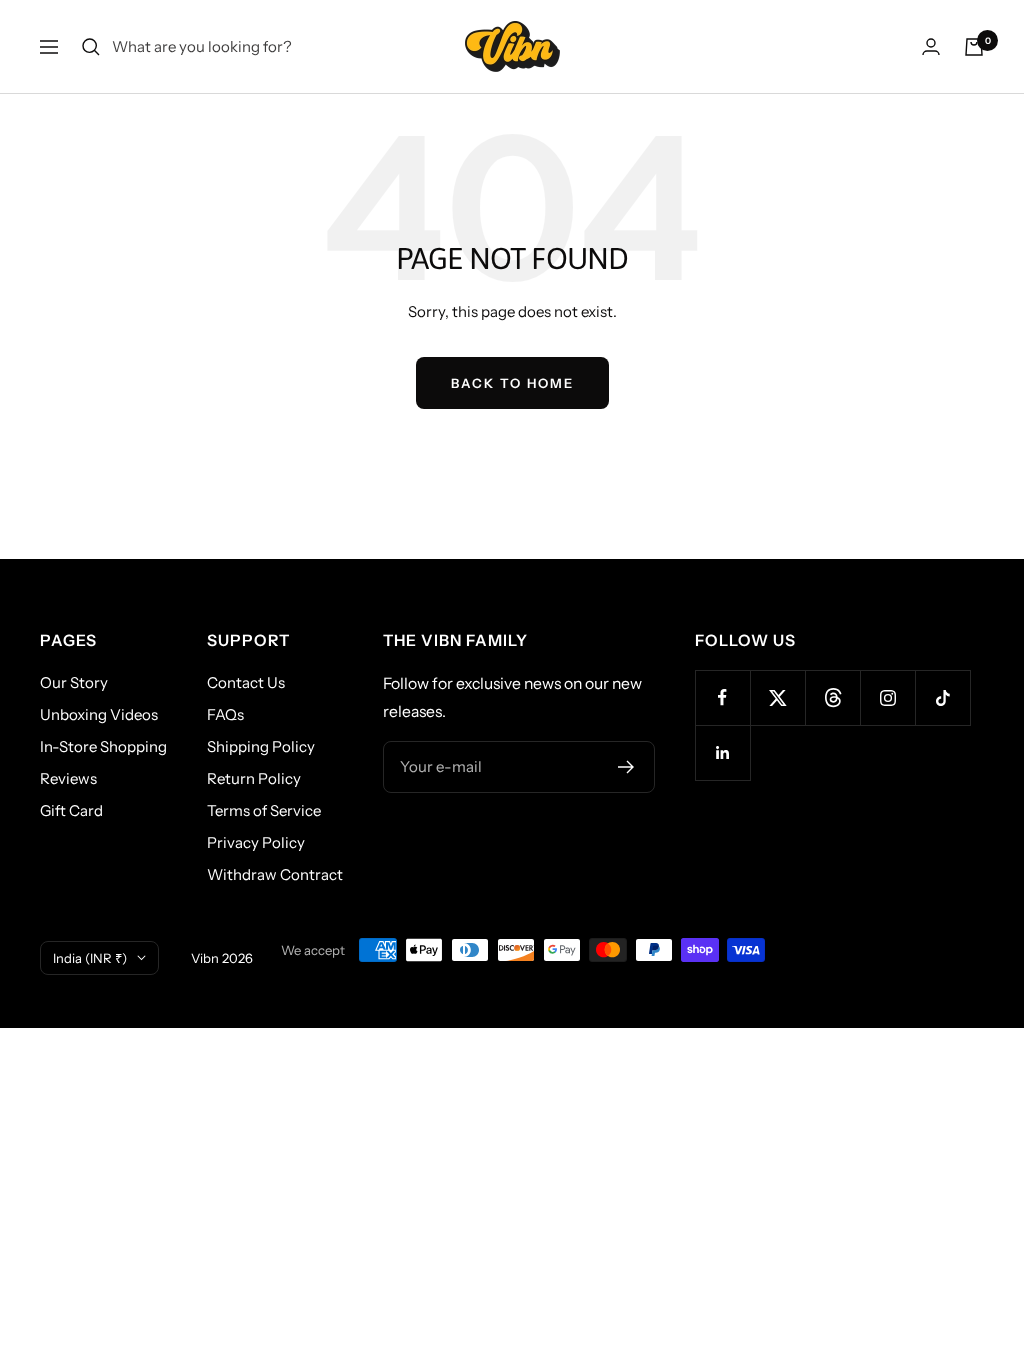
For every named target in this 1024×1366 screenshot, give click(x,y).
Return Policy (254, 778)
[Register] (626, 767)
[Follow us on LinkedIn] (722, 752)
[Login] (931, 46)
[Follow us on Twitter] (777, 697)
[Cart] (974, 47)
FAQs (225, 714)
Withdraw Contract (275, 874)
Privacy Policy (256, 842)
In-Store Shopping (103, 746)
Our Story (74, 682)
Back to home (512, 383)
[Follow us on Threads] (832, 697)
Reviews (68, 778)
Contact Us (246, 682)
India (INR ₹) (90, 958)
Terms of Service (264, 810)
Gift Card (71, 810)
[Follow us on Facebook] (722, 697)
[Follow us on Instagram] (887, 697)
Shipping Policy (261, 746)
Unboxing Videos (99, 714)
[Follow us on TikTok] (942, 697)
